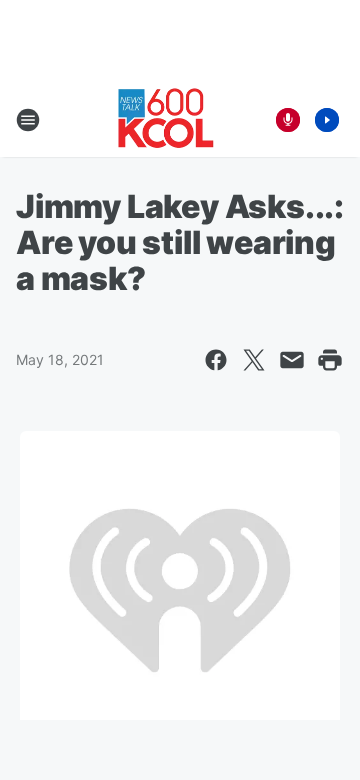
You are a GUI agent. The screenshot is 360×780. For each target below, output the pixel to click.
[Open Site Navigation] (28, 120)
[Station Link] (166, 120)
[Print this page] (330, 360)
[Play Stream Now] (327, 120)
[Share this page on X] (254, 360)
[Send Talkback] (288, 120)
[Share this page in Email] (292, 360)
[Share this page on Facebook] (216, 360)
